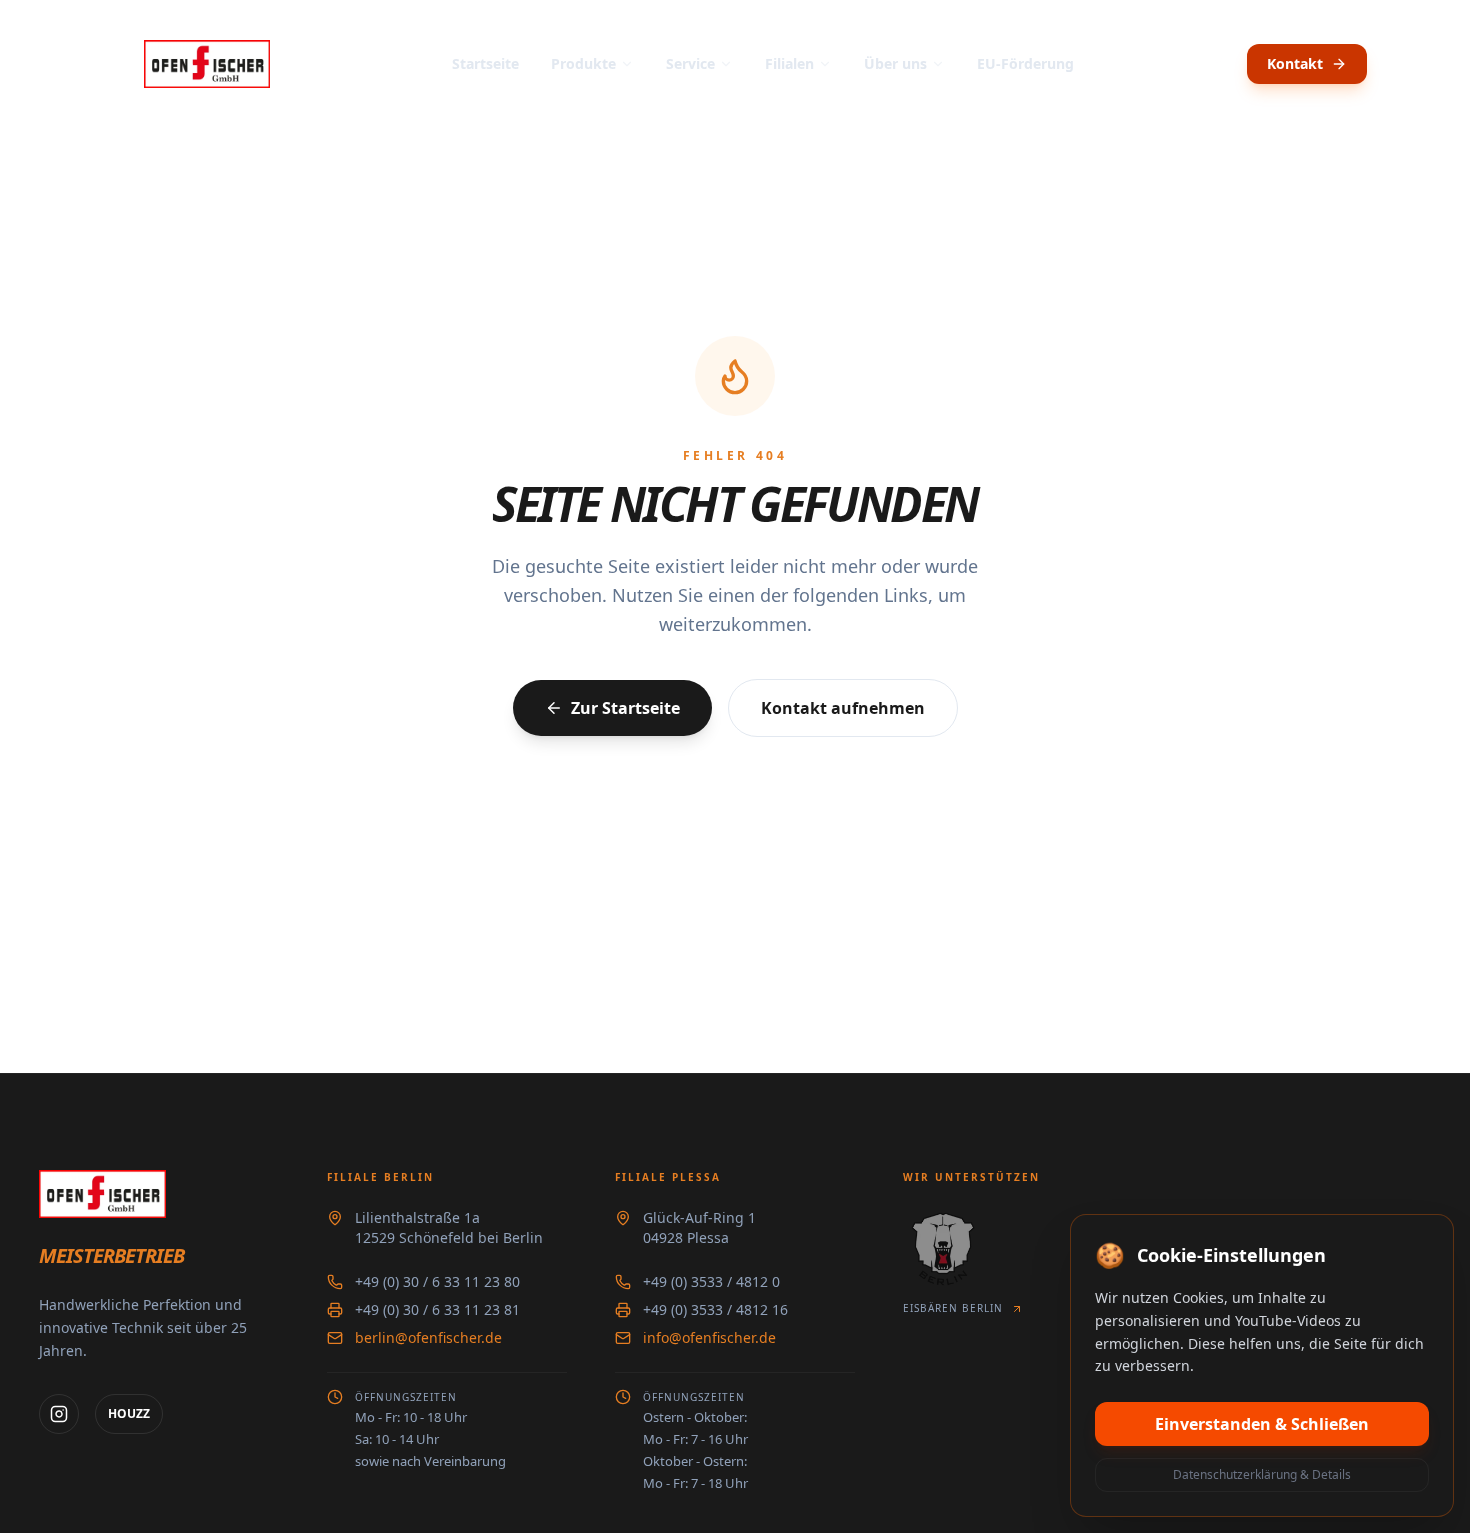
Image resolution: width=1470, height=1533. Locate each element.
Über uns (895, 63)
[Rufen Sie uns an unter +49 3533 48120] (1223, 64)
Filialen (789, 63)
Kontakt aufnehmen (843, 708)
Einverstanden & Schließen (1262, 1424)
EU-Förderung (1025, 63)
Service (690, 63)
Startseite (485, 63)
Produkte (583, 63)
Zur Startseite (625, 708)
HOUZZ (129, 1413)
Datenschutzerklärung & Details (1262, 1474)
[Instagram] (59, 1414)
